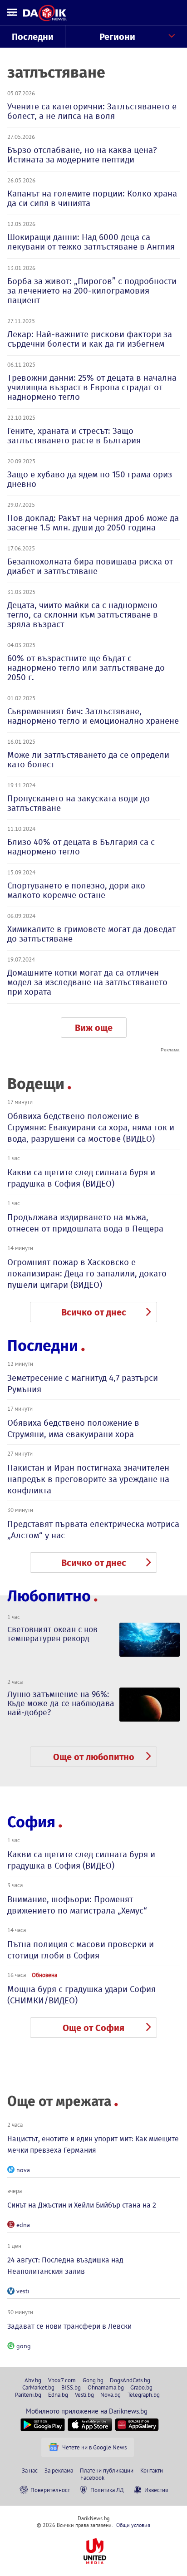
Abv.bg (33, 2380)
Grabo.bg (141, 2387)
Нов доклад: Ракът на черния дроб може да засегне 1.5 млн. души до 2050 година (93, 523)
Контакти (152, 2470)
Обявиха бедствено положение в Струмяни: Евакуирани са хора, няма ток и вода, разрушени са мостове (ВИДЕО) (91, 1127)
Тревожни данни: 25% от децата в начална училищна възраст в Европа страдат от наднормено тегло (92, 387)
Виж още (94, 1028)
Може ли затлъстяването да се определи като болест (88, 760)
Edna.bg (58, 2394)
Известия (156, 2490)
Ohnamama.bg (106, 2387)
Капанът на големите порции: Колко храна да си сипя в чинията (92, 198)
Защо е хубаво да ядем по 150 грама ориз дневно (90, 479)
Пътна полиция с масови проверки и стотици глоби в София (81, 1950)
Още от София (93, 2028)
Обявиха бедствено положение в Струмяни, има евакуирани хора (73, 1428)
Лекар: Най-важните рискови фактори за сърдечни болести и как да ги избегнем (90, 339)
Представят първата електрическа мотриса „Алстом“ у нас (93, 1530)
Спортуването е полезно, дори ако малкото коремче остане (76, 890)
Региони (117, 37)
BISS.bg (71, 2387)
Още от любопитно (94, 1757)
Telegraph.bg (144, 2394)
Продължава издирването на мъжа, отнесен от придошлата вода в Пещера (85, 1223)
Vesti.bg (84, 2394)
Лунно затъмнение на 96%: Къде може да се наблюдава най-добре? (61, 1703)
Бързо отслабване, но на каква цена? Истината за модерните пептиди (82, 155)
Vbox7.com (62, 2380)
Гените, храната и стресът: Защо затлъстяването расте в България (74, 436)
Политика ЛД (107, 2490)
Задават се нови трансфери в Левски (69, 2326)
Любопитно (49, 1596)
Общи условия (133, 2525)
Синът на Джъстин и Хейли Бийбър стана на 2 (82, 2205)
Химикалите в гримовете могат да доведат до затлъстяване (91, 934)
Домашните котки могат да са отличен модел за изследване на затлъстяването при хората (87, 982)
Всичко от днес (94, 1312)
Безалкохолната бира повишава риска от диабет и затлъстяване (90, 566)
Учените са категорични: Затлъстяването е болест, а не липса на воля (92, 111)
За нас (30, 2470)
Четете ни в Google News (94, 2447)
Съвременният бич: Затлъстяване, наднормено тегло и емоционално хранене (93, 716)
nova (23, 2170)
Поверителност (50, 2490)
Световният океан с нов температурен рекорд (52, 1634)
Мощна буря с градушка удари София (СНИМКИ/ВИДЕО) (81, 1995)
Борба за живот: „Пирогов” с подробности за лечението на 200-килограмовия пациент (92, 291)
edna (23, 2225)
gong (24, 2346)
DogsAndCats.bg (130, 2380)
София (31, 1822)
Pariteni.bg (28, 2394)
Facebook (92, 2478)
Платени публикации (107, 2470)
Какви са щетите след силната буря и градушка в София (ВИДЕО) (81, 1178)
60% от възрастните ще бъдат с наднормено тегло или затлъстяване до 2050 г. (86, 668)
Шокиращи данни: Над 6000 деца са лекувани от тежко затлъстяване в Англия (91, 242)
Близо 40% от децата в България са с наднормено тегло (81, 847)
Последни (33, 37)
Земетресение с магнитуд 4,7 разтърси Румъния (83, 1384)
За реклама (59, 2470)
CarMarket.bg (38, 2387)
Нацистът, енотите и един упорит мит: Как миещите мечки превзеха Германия (93, 2144)
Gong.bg (93, 2380)
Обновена (44, 1975)
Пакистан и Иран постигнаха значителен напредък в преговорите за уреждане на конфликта (88, 1479)
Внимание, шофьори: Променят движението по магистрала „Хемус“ (77, 1905)
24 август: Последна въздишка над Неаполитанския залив (65, 2266)
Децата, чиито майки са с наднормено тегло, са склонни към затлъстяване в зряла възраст (83, 615)
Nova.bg (111, 2394)
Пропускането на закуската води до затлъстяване (79, 803)
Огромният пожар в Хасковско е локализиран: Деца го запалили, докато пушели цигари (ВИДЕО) (87, 1273)
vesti (23, 2291)
